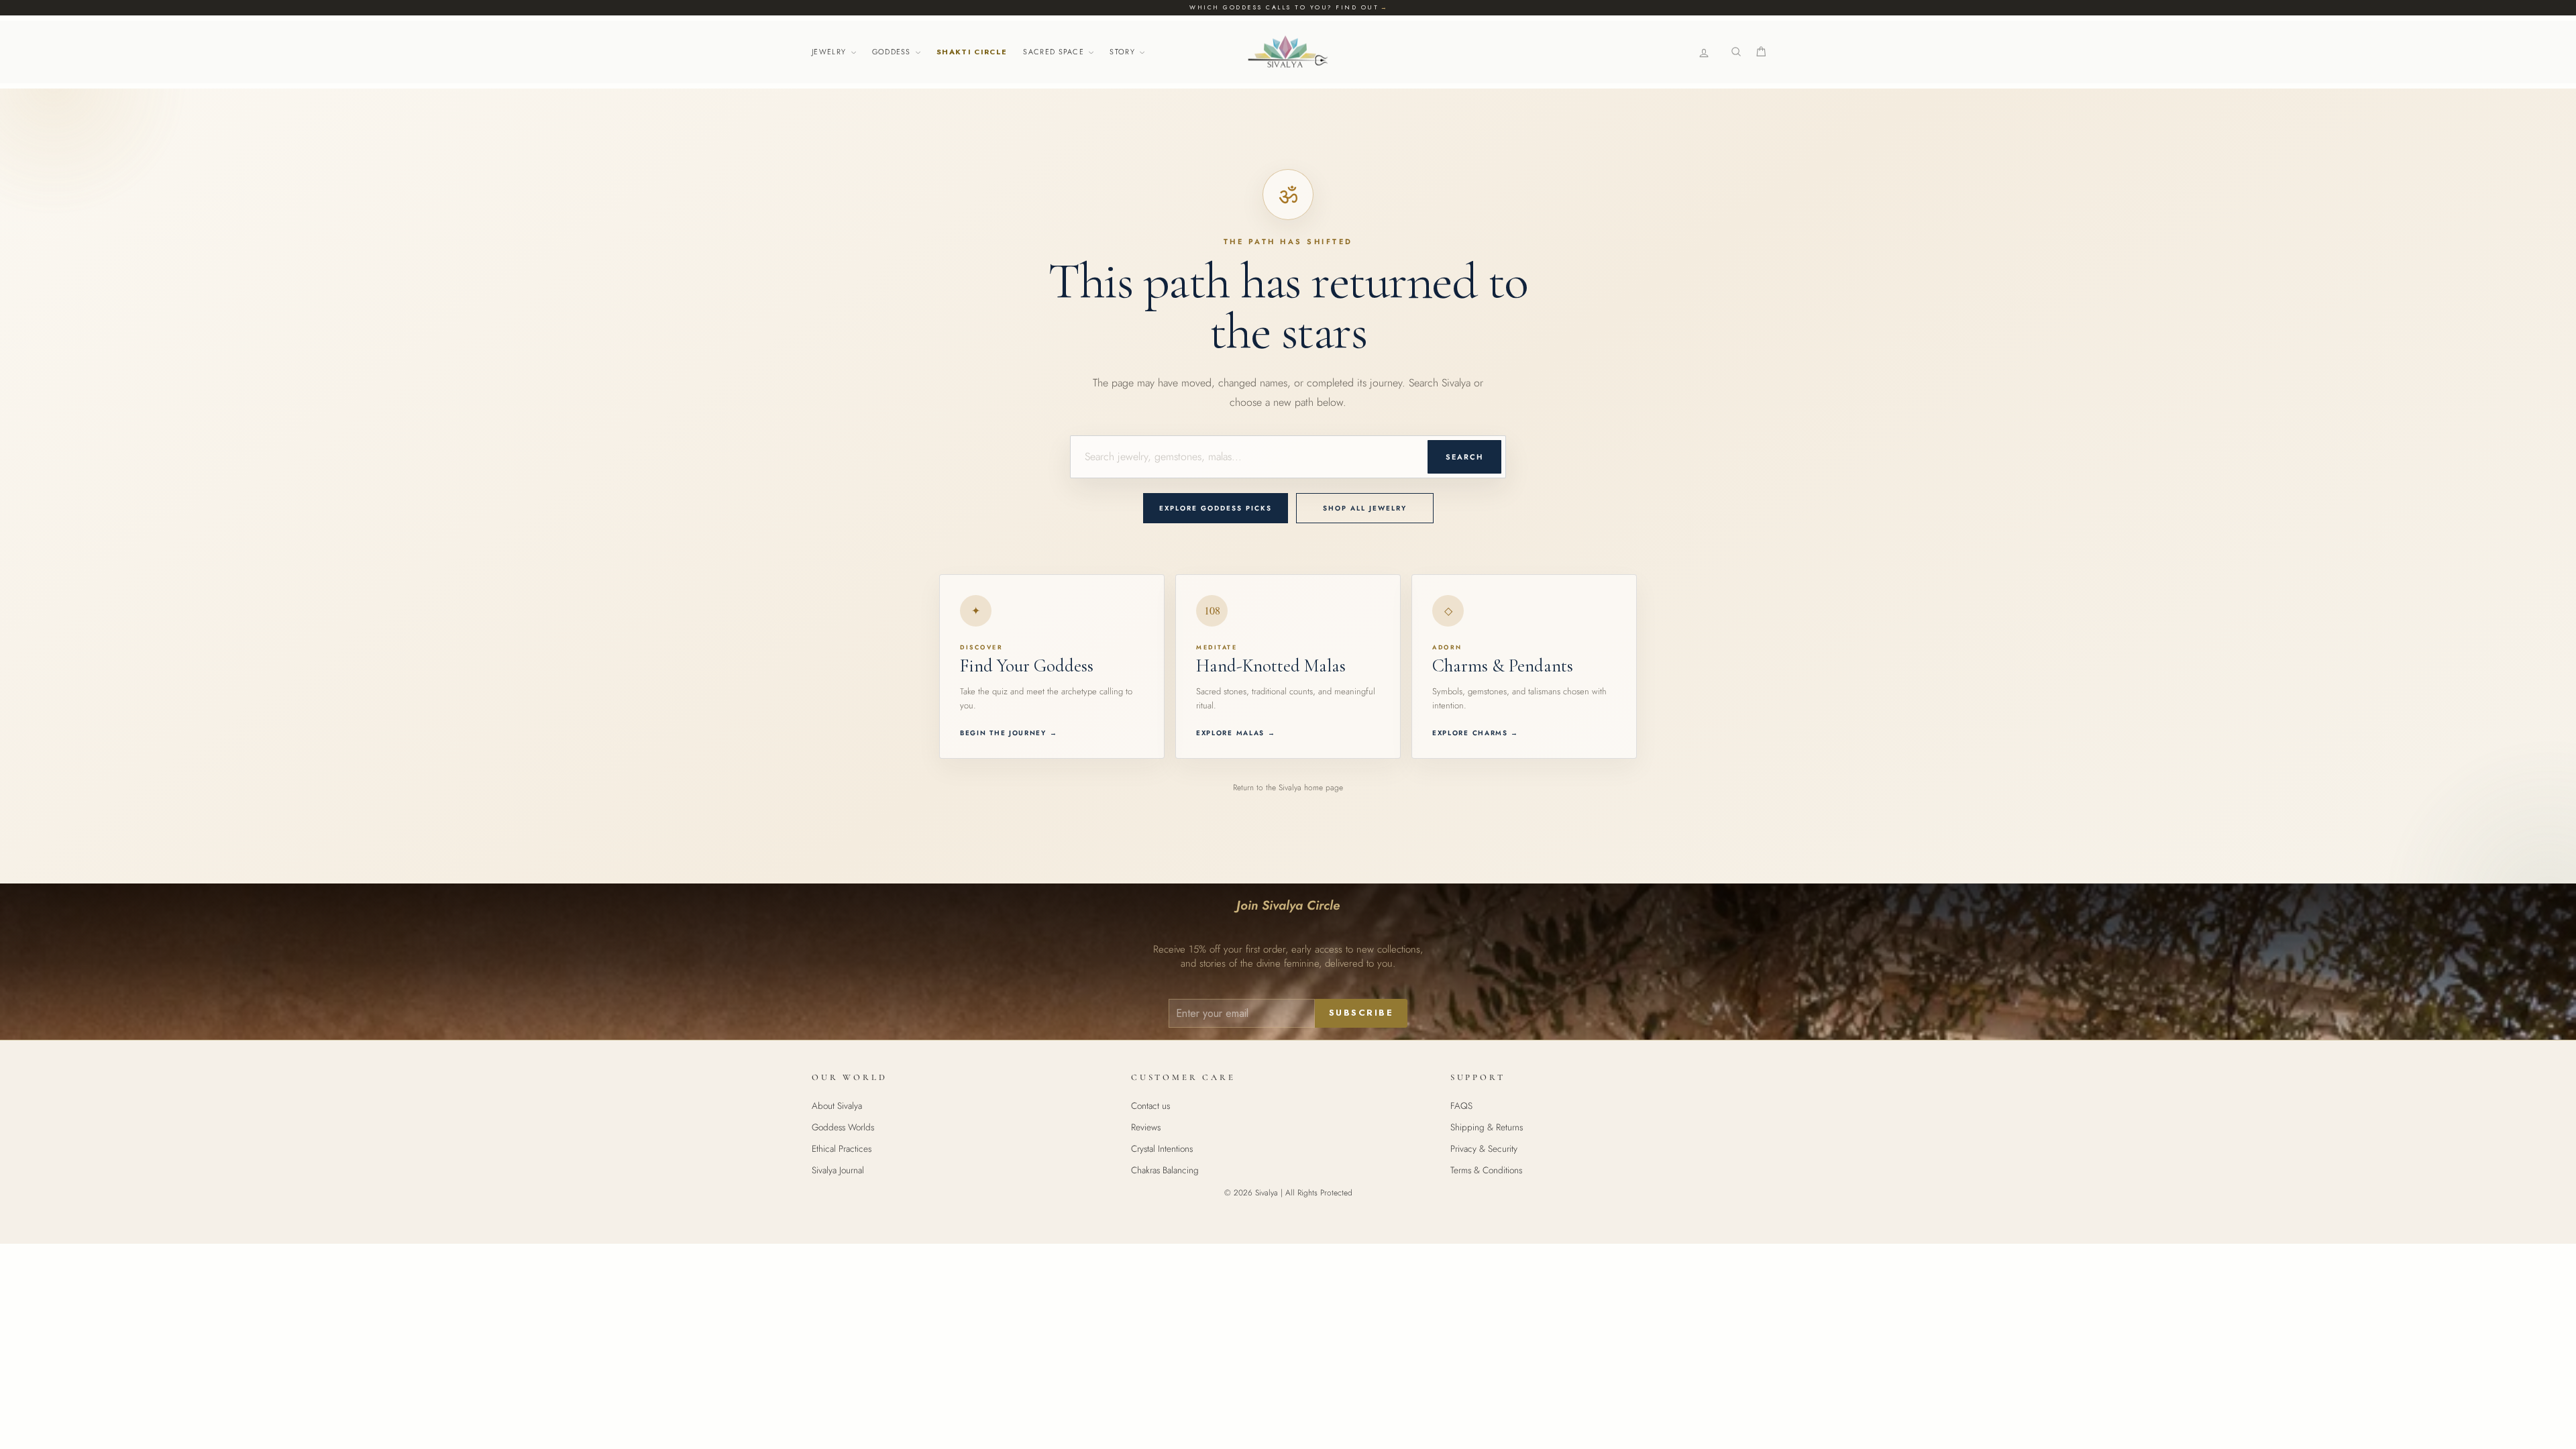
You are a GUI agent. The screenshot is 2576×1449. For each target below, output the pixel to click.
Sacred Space (1055, 52)
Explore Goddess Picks (1216, 508)
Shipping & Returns (1487, 1127)
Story (1124, 52)
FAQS (1461, 1106)
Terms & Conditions (1486, 1170)
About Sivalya (837, 1106)
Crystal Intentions (1162, 1148)
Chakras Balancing (1165, 1170)
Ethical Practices (842, 1148)
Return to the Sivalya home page (1288, 788)
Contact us (1150, 1106)
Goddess (893, 52)
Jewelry (830, 52)
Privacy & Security (1484, 1148)
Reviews (1146, 1127)
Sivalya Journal (838, 1170)
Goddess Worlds (843, 1127)
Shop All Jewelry (1365, 508)
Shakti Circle (972, 52)
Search (1464, 457)
